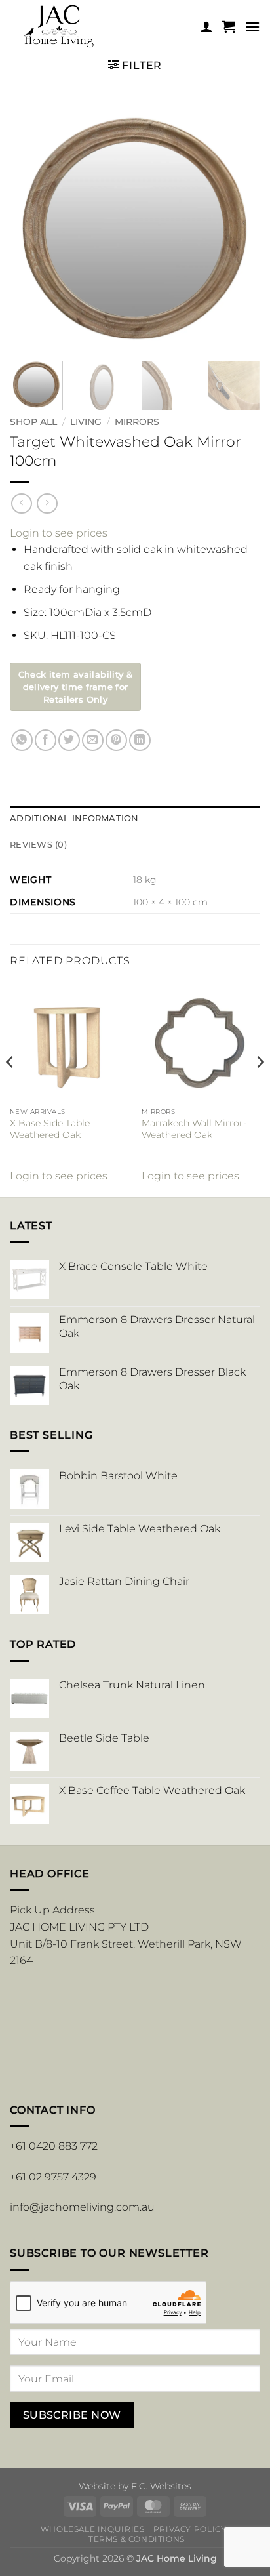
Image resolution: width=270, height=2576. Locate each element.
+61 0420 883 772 (54, 2146)
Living (86, 422)
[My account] (206, 26)
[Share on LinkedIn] (140, 740)
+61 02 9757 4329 (53, 2177)
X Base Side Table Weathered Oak (50, 1129)
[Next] (239, 225)
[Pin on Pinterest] (116, 740)
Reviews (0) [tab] (38, 845)
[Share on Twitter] (69, 740)
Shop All (33, 422)
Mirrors (137, 422)
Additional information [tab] (74, 818)
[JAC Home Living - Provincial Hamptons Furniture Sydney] (99, 27)
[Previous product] (47, 503)
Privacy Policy (190, 2529)
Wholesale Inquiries (93, 2529)
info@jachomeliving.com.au (82, 2207)
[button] (229, 26)
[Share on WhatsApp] (22, 740)
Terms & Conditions (137, 2539)
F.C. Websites (161, 2486)
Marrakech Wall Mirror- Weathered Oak (194, 1129)
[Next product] (21, 503)
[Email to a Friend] (93, 740)
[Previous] (31, 225)
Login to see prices (59, 533)
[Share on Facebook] (46, 740)
